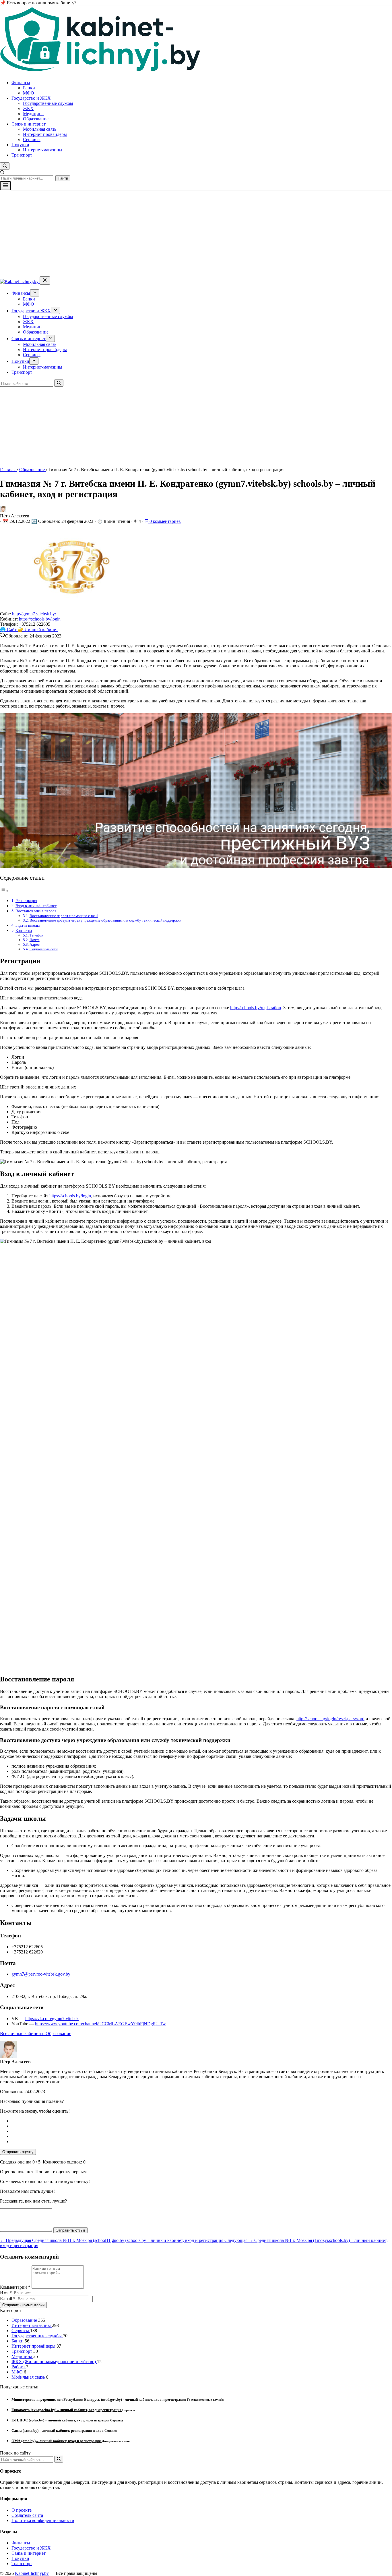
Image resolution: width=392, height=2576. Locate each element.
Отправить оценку (18, 2152)
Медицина (33, 114)
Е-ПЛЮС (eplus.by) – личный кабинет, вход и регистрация (61, 2420)
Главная (8, 470)
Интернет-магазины (43, 150)
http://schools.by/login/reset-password (330, 1719)
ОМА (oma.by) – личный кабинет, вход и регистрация (57, 2441)
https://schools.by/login (40, 619)
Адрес (35, 944)
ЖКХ (28, 108)
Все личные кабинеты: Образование (36, 2033)
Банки (29, 88)
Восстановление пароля (36, 911)
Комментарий (15, 2287)
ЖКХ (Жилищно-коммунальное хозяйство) (54, 2362)
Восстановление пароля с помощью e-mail (64, 916)
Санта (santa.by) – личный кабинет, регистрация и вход (58, 2430)
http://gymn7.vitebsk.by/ (34, 614)
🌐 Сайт (9, 630)
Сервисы (32, 139)
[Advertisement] (196, 233)
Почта (35, 940)
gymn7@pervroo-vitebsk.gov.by (41, 1974)
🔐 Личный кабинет (38, 630)
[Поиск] (59, 383)
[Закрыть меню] (45, 281)
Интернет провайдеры (45, 134)
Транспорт (22, 155)
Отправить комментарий (23, 2305)
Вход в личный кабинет (36, 906)
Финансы (21, 83)
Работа (19, 2367)
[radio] (202, 2121)
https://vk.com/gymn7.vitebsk (52, 2019)
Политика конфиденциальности (43, 2520)
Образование (36, 119)
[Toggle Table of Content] (4, 891)
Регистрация (26, 901)
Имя (6, 2293)
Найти (63, 178)
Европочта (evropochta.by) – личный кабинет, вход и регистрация (67, 2410)
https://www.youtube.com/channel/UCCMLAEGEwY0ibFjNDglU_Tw (100, 2024)
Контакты (24, 930)
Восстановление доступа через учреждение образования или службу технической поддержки (105, 920)
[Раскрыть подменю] (35, 293)
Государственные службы (48, 103)
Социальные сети (44, 949)
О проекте (22, 2510)
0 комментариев (165, 521)
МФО (29, 93)
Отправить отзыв (70, 2230)
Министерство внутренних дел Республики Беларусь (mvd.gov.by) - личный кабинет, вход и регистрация (99, 2399)
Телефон (36, 935)
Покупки (20, 145)
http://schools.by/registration (256, 1008)
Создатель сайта (27, 2515)
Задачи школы (28, 925)
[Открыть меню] (5, 186)
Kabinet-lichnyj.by (32, 2573)
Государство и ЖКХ (31, 98)
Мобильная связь (40, 129)
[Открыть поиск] (5, 166)
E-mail (8, 2299)
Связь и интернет (29, 124)
